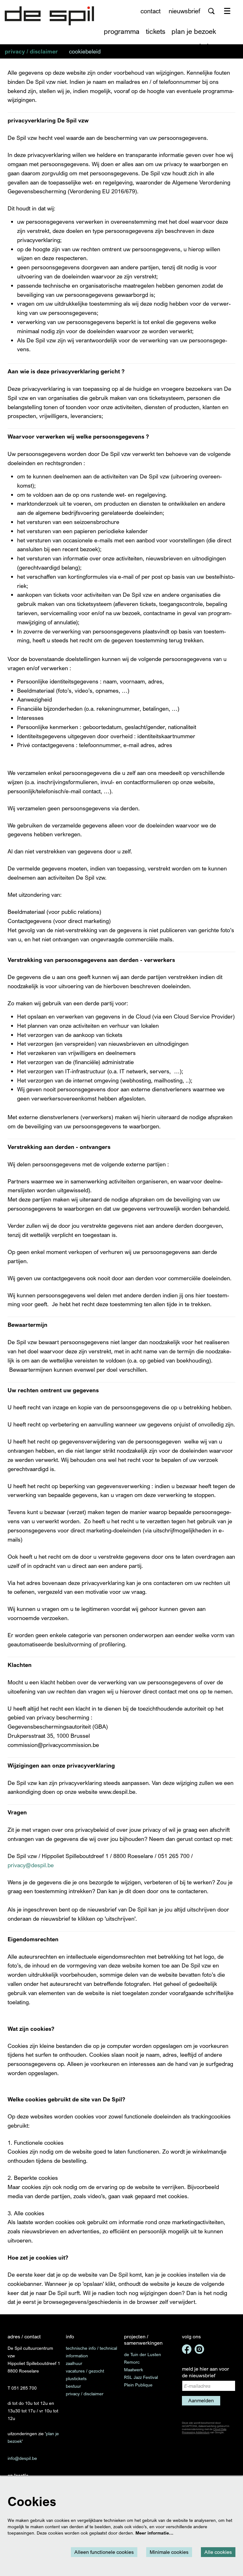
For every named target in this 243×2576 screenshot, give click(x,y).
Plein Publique (138, 2385)
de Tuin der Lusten (143, 2354)
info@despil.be (22, 2458)
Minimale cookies (169, 2552)
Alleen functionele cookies (104, 2552)
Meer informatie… (154, 2533)
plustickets (76, 2378)
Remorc (132, 2362)
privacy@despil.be (31, 1865)
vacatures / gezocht (85, 2371)
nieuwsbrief (184, 11)
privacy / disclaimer (85, 2394)
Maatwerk (134, 2370)
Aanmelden (201, 2400)
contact (151, 11)
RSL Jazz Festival (141, 2377)
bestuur (73, 2386)
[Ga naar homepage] (49, 16)
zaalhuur (74, 2363)
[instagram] (199, 2349)
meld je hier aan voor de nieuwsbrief (206, 2372)
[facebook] (187, 2349)
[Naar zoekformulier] (211, 11)
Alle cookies (218, 2552)
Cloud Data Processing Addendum (204, 2431)
